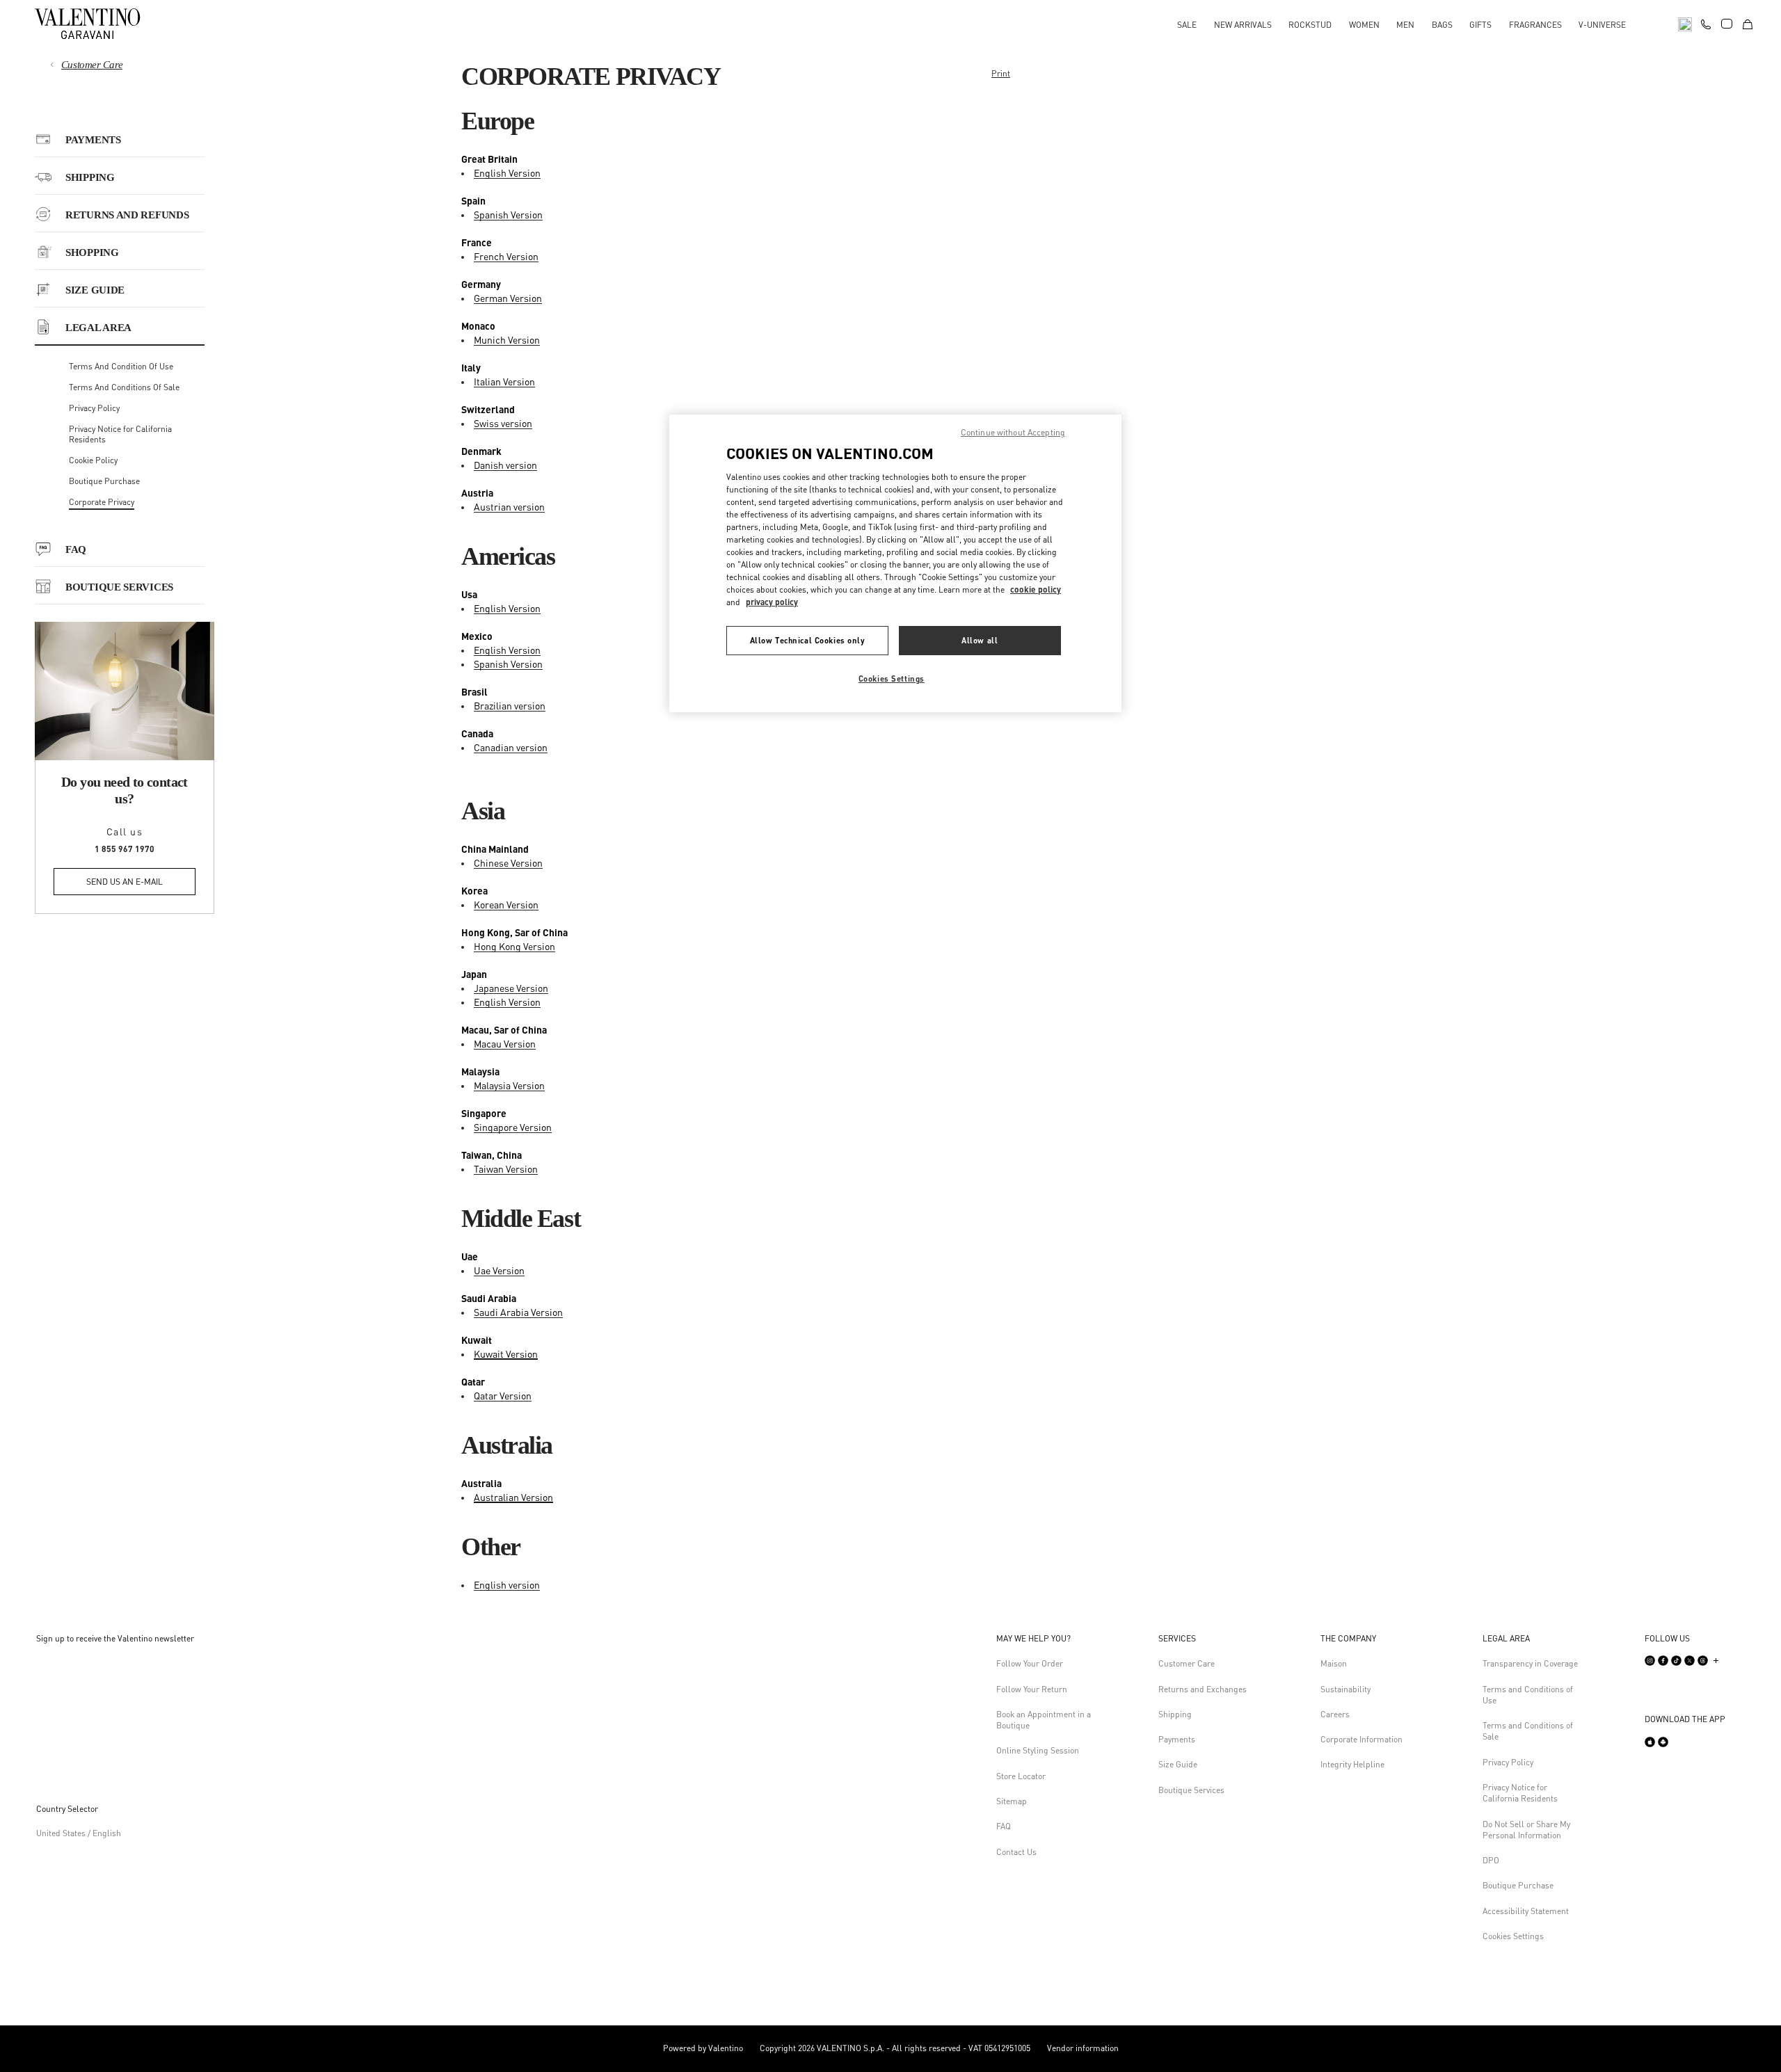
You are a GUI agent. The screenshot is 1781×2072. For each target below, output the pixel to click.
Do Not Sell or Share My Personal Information (1526, 1830)
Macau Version (505, 1043)
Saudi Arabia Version (518, 1312)
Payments (1177, 1739)
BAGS (1442, 25)
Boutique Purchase (104, 481)
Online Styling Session (1038, 1750)
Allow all (980, 640)
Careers (1335, 1714)
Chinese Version (508, 862)
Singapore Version (513, 1127)
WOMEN (1364, 25)
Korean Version (506, 904)
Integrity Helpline (1352, 1764)
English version (507, 1584)
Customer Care (92, 65)
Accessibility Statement (1526, 1911)
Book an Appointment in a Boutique (1044, 1720)
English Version (507, 172)
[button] (1046, 1639)
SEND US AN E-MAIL (125, 882)
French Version (506, 256)
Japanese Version (511, 988)
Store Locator (1021, 1776)
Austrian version (509, 506)
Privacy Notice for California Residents (1520, 1793)
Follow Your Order (1030, 1663)
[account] (1727, 24)
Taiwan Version (506, 1168)
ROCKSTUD (1310, 25)
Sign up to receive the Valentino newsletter (115, 1638)
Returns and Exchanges (1203, 1689)
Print (1001, 73)
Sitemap (1012, 1801)
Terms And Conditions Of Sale (124, 387)
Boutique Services (1191, 1790)
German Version (508, 298)
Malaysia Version (509, 1085)
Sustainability (1345, 1689)
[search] (1685, 23)
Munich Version (507, 339)
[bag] (1748, 23)
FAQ (1004, 1826)
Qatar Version (503, 1395)
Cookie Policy (93, 460)
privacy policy (772, 602)
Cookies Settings (1513, 1936)
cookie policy (1036, 589)
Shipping (1175, 1714)
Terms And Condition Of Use (121, 366)
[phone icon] (1706, 22)
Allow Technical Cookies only (808, 640)
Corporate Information (1361, 1739)
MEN (1405, 25)
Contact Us (1016, 1852)
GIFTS (1480, 25)
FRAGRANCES (1535, 25)
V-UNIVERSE (1602, 25)
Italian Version (504, 381)
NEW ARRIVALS (1243, 25)
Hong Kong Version (514, 946)
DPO (1491, 1860)
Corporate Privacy (102, 502)
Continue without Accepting (1013, 432)
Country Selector (67, 1809)
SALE (1187, 25)
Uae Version (499, 1270)
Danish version (505, 465)
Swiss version (503, 423)
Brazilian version (510, 705)
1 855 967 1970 (125, 849)
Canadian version (511, 747)
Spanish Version (508, 214)
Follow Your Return (1032, 1689)
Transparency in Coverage (1530, 1663)
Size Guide (1178, 1764)
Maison (1334, 1663)
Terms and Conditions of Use (1528, 1695)
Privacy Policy (94, 408)
